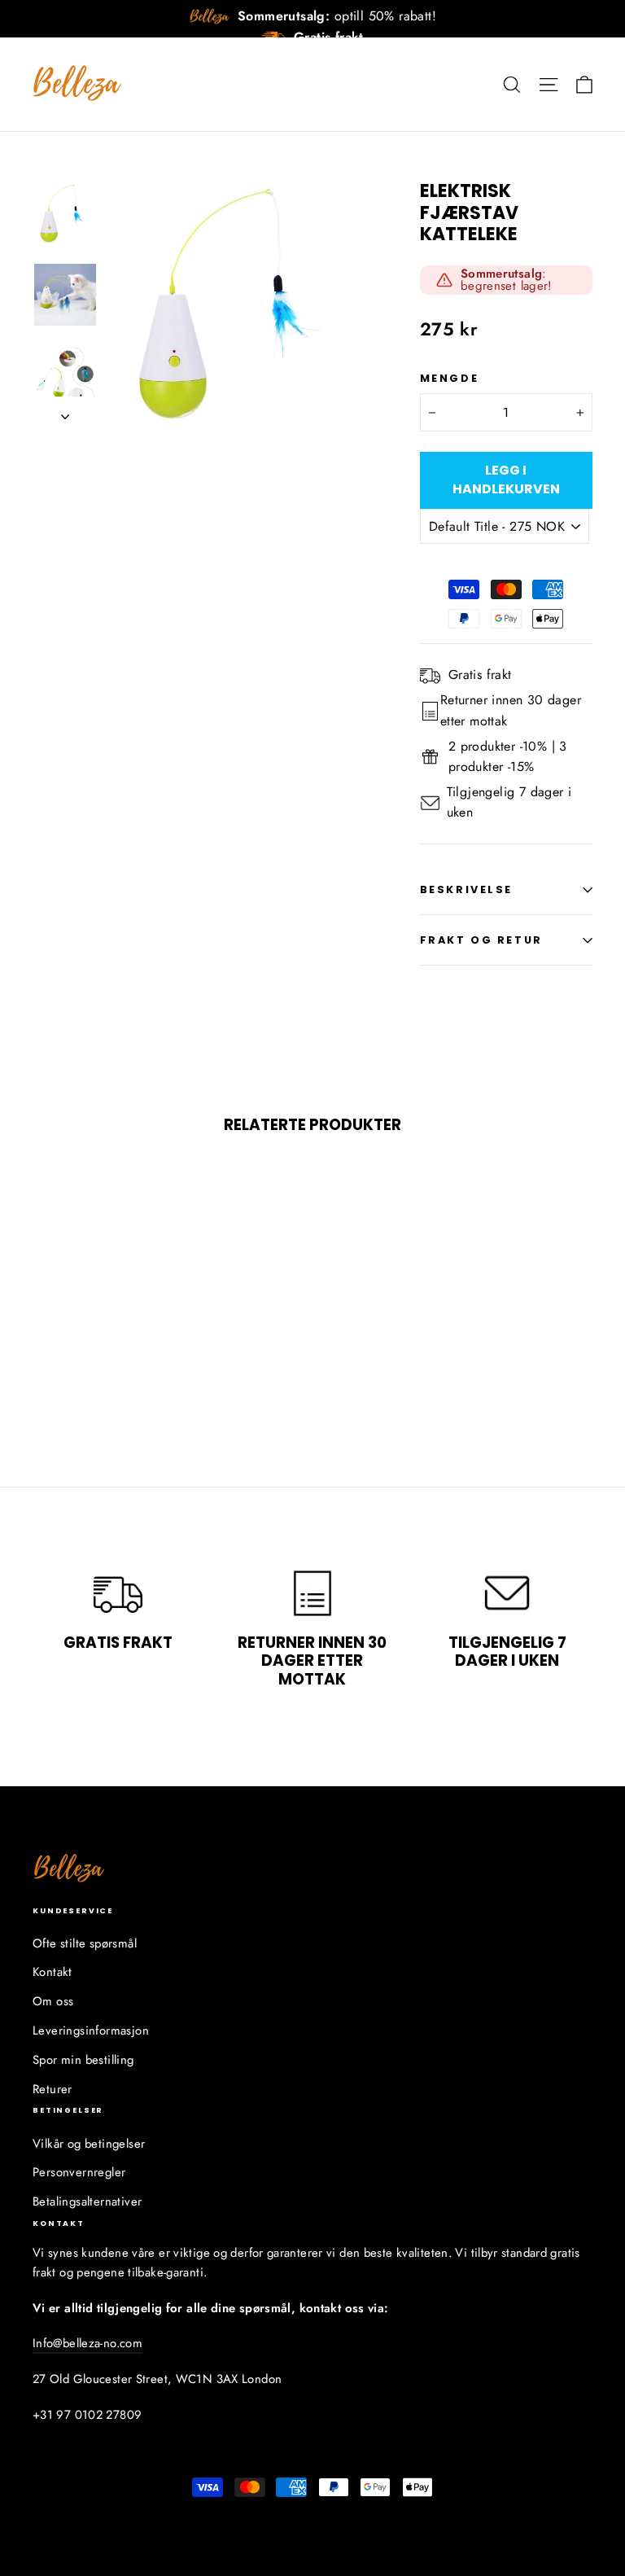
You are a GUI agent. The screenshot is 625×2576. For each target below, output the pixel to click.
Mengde (449, 378)
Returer (52, 2089)
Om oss (53, 2001)
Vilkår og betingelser (89, 2144)
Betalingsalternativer (87, 2201)
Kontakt (52, 1972)
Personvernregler (79, 2172)
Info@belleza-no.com (87, 2343)
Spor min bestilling (83, 2060)
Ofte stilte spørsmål (85, 1943)
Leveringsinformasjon (91, 2031)
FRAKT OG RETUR (481, 940)
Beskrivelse (466, 889)
